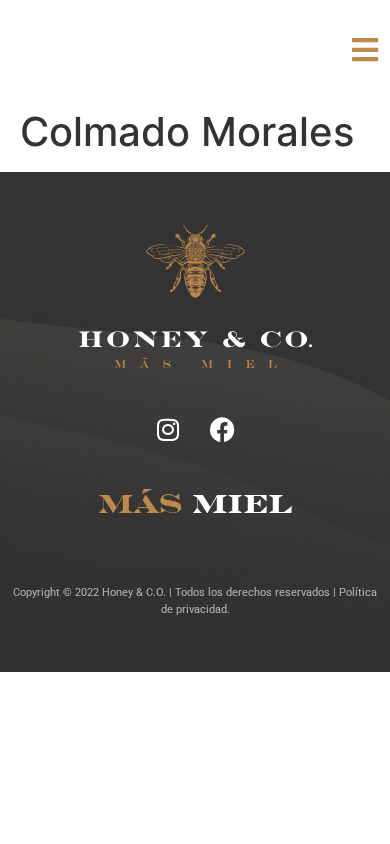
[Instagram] (168, 429)
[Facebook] (223, 429)
